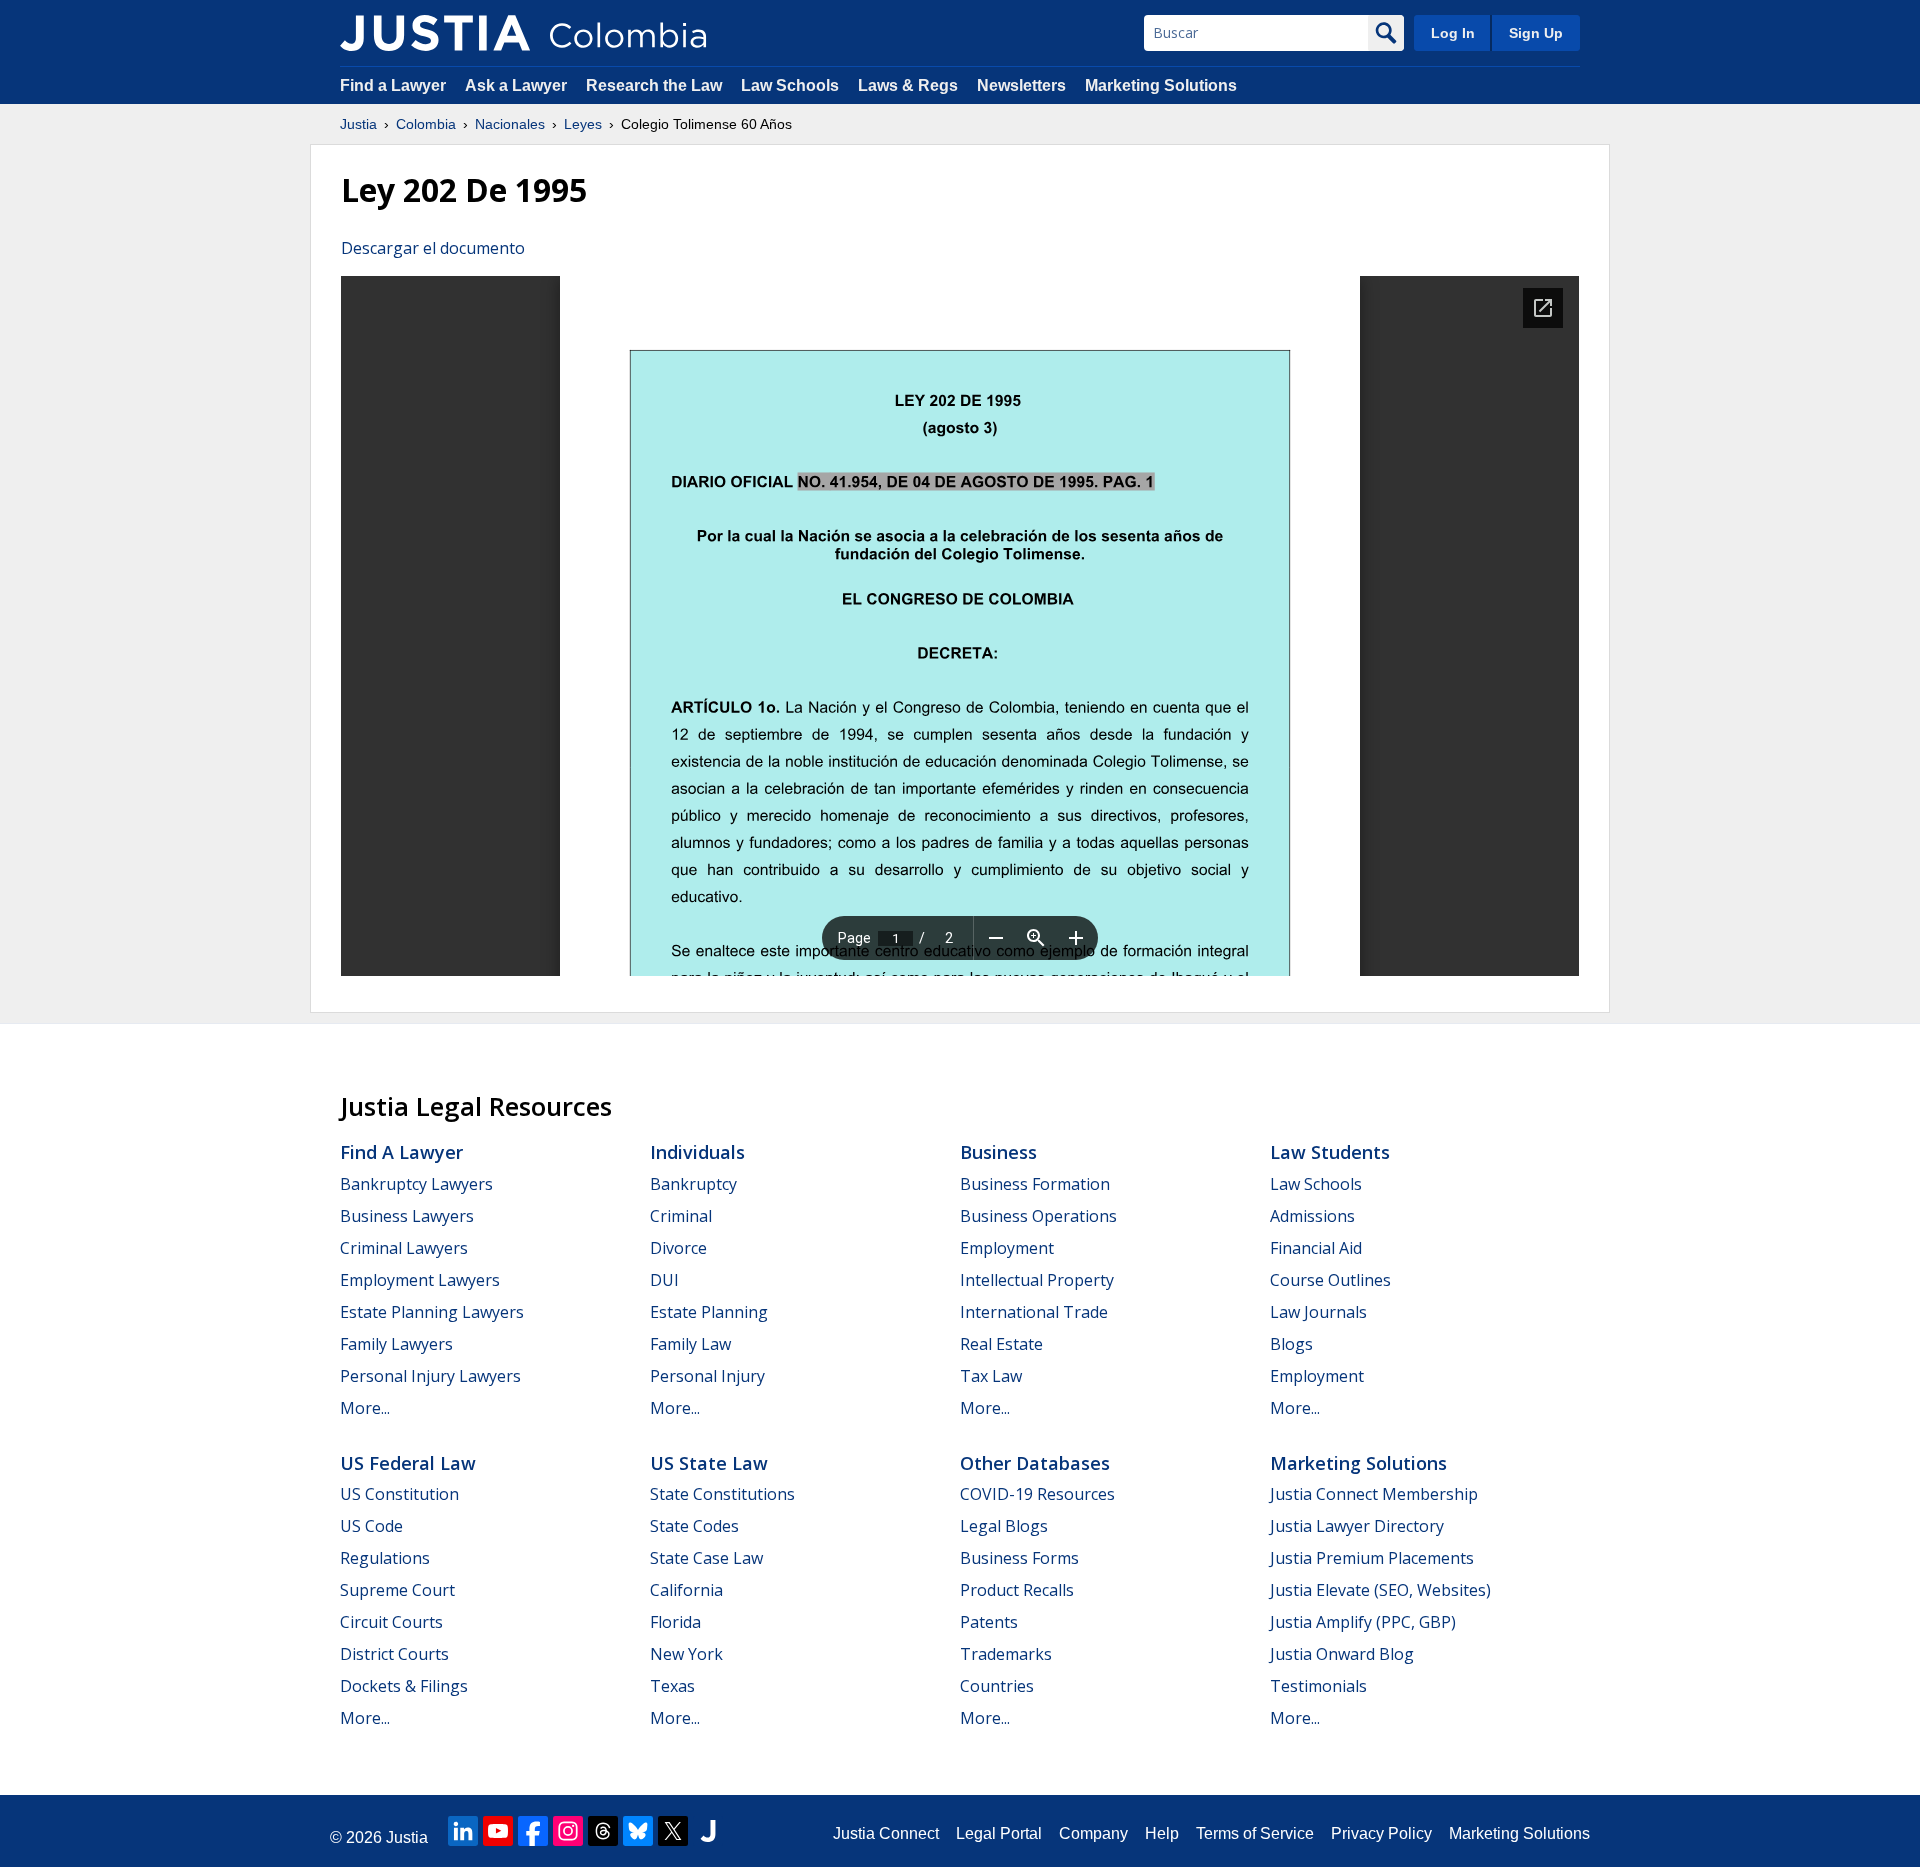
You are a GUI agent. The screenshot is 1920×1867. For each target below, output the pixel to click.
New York (686, 1654)
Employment (1007, 1248)
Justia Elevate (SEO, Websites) (1380, 1590)
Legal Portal (999, 1833)
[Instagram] (568, 1831)
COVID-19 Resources (1037, 1494)
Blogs (1291, 1344)
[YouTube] (498, 1831)
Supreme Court (397, 1590)
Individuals (697, 1152)
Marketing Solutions (1161, 85)
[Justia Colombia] (435, 33)
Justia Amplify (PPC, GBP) (1363, 1622)
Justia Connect (886, 1833)
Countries (997, 1686)
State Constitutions (722, 1494)
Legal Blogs (1004, 1526)
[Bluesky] (638, 1831)
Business (998, 1152)
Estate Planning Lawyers (432, 1312)
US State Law (709, 1463)
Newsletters (1021, 85)
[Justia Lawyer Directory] (708, 1831)
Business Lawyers (407, 1216)
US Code (371, 1526)
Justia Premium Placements (1372, 1558)
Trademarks (1006, 1654)
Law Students (1330, 1152)
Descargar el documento (433, 248)
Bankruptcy (693, 1184)
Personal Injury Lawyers (430, 1376)
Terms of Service (1255, 1833)
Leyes (583, 124)
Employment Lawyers (420, 1280)
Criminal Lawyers (404, 1248)
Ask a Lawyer (518, 85)
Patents (989, 1622)
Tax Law (991, 1376)
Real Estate (1001, 1344)
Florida (675, 1622)
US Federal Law (408, 1463)
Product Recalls (1017, 1590)
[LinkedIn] (463, 1831)
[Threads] (603, 1831)
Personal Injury (707, 1376)
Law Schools (790, 85)
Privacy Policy (1381, 1833)
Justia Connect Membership (1374, 1494)
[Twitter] (673, 1831)
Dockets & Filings (404, 1686)
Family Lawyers (396, 1344)
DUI (664, 1280)
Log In (1453, 33)
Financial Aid (1316, 1248)
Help (1162, 1833)
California (686, 1590)
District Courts (394, 1654)
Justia (358, 124)
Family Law (690, 1344)
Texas (672, 1686)
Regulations (385, 1558)
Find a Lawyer (393, 85)
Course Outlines (1330, 1280)
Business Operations (1038, 1216)
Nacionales (510, 124)
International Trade (1034, 1312)
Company (1093, 1833)
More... (365, 1408)
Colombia (426, 124)
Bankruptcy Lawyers (416, 1184)
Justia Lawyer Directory (1357, 1526)
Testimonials (1318, 1686)
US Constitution (399, 1494)
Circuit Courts (391, 1622)
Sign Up (1536, 33)
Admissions (1312, 1216)
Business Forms (1019, 1558)
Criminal (681, 1216)
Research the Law (654, 85)
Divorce (678, 1248)
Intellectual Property (1037, 1280)
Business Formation (1035, 1184)
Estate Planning (709, 1312)
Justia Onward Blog (1342, 1654)
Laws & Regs (908, 85)
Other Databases (1035, 1463)
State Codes (694, 1526)
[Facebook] (533, 1831)
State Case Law (706, 1558)
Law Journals (1318, 1312)
